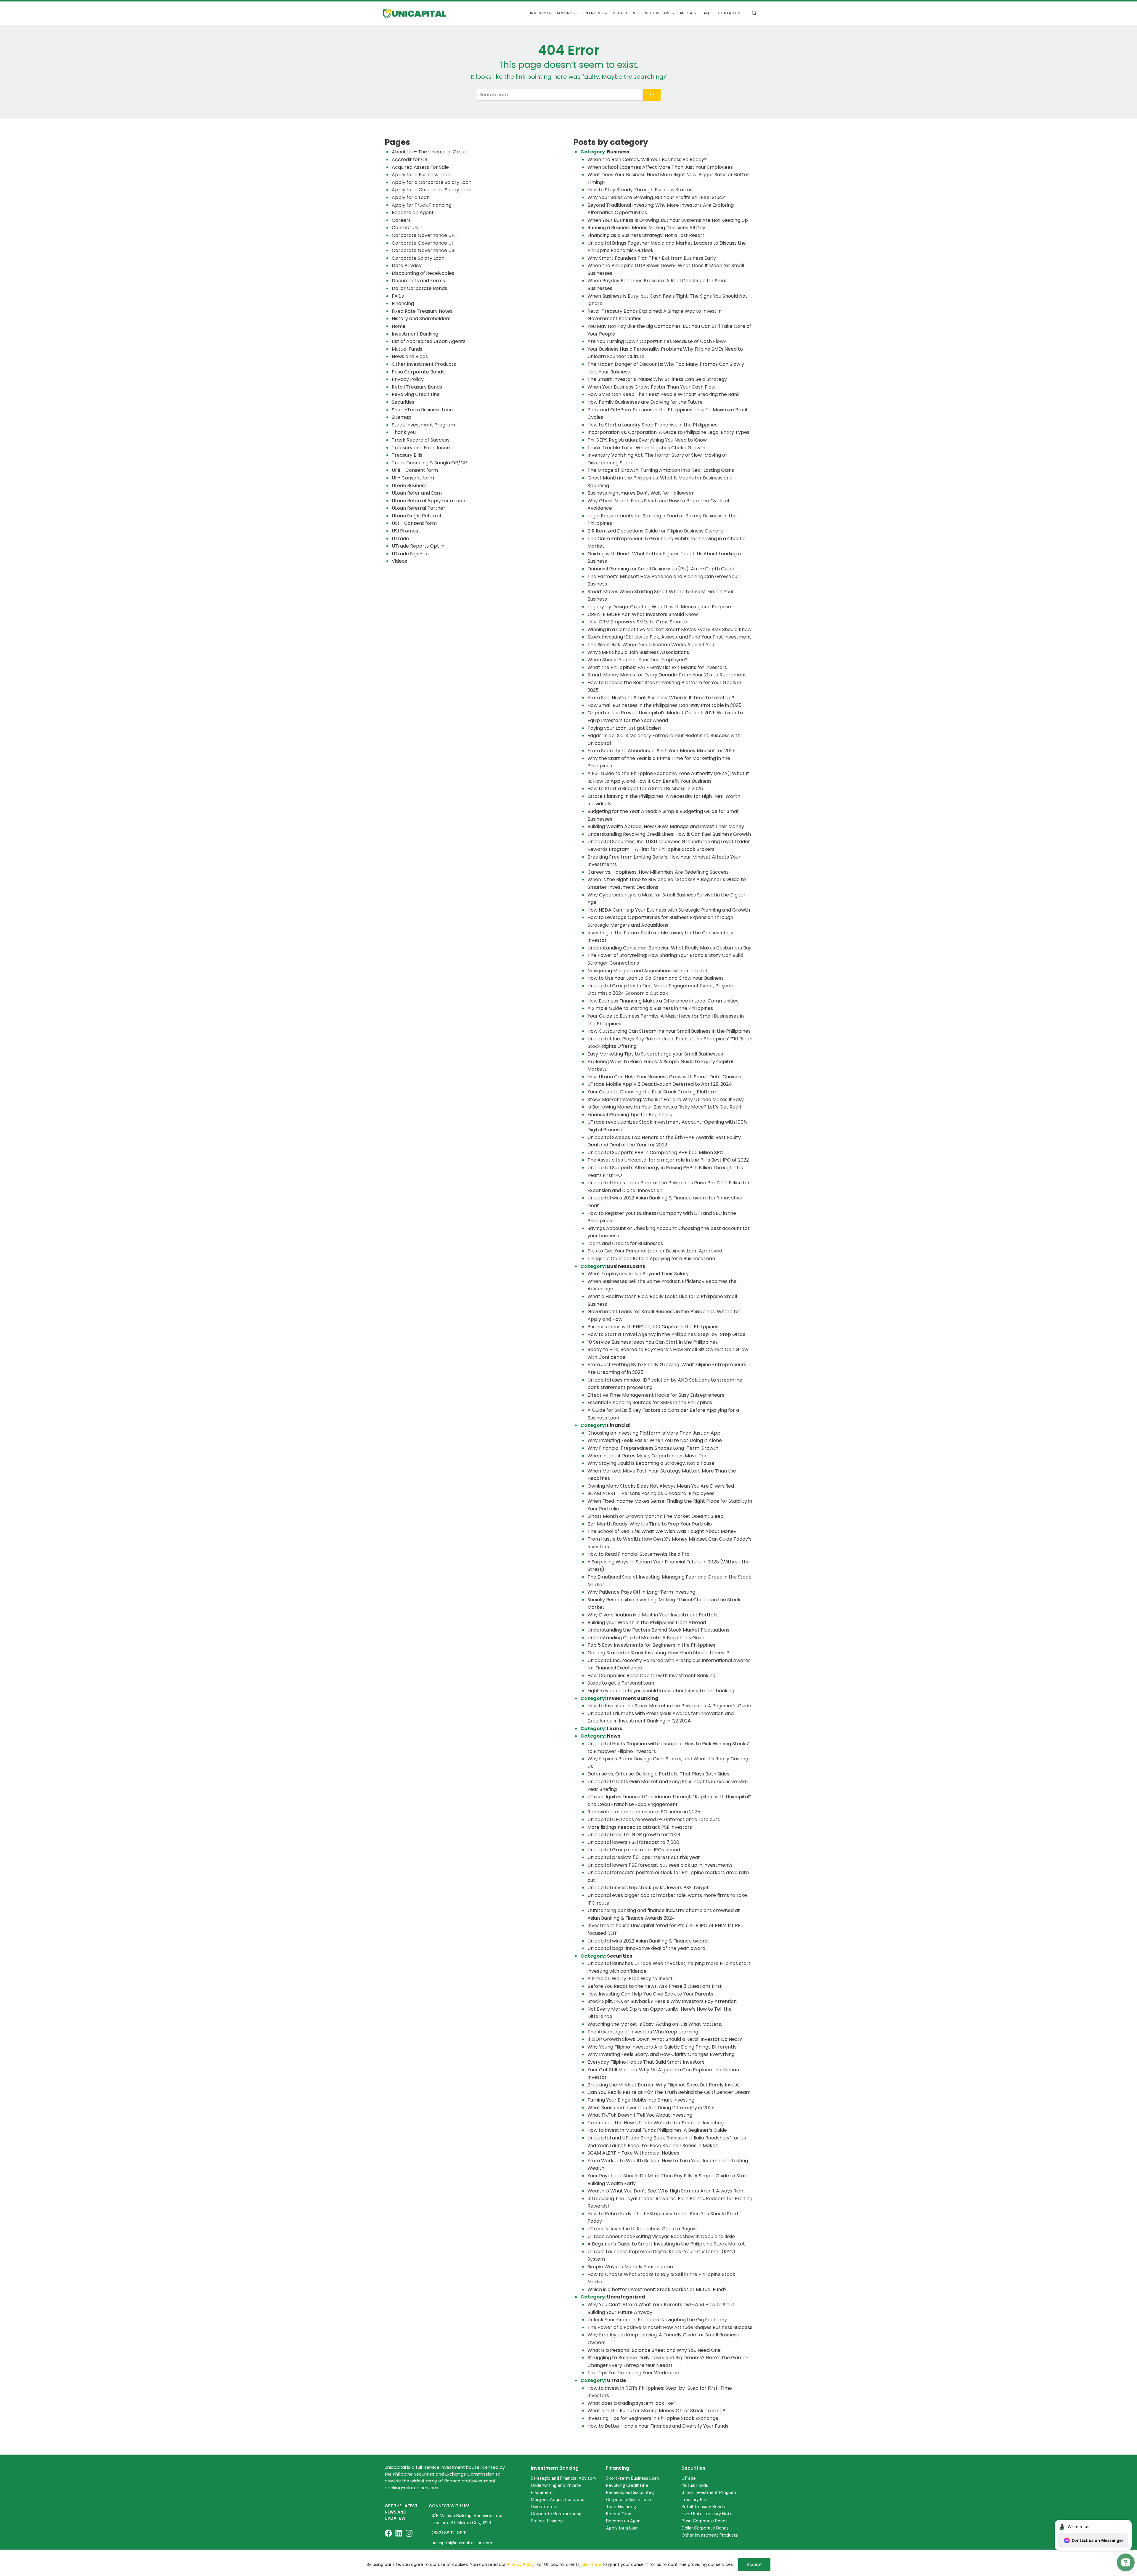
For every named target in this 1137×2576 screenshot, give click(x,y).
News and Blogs (410, 356)
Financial (619, 1425)
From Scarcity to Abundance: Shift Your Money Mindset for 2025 (661, 751)
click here (591, 2564)
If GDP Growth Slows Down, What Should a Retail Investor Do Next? (665, 2039)
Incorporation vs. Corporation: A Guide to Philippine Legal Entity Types (668, 432)
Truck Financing (621, 2507)
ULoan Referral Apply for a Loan (428, 501)
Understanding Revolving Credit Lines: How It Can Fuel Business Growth (669, 834)
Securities (403, 402)
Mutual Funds (407, 349)
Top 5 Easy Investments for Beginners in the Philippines (651, 1645)
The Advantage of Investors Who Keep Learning (643, 2032)
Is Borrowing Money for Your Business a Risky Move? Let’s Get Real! (664, 1107)
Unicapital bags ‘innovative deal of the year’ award (646, 1948)
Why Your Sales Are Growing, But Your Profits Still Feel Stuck (656, 197)
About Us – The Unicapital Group (430, 152)
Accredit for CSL (411, 159)
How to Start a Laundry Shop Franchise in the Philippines (652, 425)
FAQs (707, 13)
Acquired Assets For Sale (420, 167)
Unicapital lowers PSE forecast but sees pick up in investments (660, 1865)
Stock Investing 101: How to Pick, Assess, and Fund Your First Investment (669, 637)
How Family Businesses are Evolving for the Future (645, 402)
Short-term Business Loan (632, 2478)
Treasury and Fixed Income (423, 448)
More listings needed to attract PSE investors (640, 1827)
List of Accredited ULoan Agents (429, 341)
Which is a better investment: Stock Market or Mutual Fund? (657, 2289)
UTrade (400, 539)
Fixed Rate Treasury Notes (422, 311)
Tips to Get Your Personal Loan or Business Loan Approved (655, 1251)
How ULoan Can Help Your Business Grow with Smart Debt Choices (664, 1077)
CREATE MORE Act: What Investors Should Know (643, 614)
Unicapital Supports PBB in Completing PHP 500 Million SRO (656, 1153)
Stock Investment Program (423, 425)
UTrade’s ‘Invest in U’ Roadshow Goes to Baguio (642, 2229)
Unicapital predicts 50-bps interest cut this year (644, 1857)
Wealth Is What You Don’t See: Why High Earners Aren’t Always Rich (665, 2191)
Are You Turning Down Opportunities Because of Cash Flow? (657, 341)
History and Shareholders (421, 319)
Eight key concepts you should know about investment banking (661, 1691)
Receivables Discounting (630, 2492)
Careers (401, 220)
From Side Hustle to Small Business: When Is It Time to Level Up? (661, 698)
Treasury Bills (407, 455)
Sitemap (402, 417)
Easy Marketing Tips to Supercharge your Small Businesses (655, 1054)
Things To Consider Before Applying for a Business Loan (651, 1259)
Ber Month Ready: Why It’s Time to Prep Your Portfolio (650, 1524)
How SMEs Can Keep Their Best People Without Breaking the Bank (664, 394)
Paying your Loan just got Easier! (624, 728)
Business (618, 152)
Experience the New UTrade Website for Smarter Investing (656, 2123)
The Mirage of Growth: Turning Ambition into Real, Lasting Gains (661, 470)
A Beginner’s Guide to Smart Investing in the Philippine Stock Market (666, 2244)
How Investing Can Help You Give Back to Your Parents (651, 1994)
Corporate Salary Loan (418, 258)
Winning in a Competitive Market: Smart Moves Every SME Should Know (669, 629)
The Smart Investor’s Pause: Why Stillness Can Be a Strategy (657, 379)
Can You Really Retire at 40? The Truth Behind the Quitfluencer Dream (669, 2092)
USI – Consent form (414, 523)
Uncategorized (626, 2297)
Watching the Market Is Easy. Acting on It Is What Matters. (655, 2024)
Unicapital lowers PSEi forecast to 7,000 (633, 1842)
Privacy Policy (521, 2564)
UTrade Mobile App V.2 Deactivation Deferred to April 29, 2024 (660, 1084)
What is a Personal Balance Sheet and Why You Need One (654, 2350)
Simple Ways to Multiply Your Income (630, 2267)
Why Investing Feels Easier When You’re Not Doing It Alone (655, 1440)
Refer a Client (620, 2514)
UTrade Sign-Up (410, 554)
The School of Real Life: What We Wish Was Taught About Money (662, 1531)
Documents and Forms (418, 281)
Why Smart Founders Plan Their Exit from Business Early (652, 258)
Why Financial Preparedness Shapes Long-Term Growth (653, 1448)
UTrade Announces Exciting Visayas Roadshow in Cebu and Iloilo (661, 2236)
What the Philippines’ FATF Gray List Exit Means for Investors (657, 667)
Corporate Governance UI (422, 243)
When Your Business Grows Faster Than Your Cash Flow (651, 387)
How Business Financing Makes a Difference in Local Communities (663, 1001)
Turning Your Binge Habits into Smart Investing (641, 2100)
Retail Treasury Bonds (417, 387)
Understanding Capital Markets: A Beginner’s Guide (647, 1638)
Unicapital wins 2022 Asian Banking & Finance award (648, 1941)
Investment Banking (415, 334)
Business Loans (626, 1266)
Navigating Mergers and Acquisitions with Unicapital (647, 971)
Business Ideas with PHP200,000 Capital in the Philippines (653, 1327)
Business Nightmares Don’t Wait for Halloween (641, 493)
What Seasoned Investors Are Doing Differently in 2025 (651, 2108)
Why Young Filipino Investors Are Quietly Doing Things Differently (662, 2047)
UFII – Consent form (415, 470)
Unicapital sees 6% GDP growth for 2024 (634, 1835)
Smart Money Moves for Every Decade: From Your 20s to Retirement (667, 675)
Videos (399, 561)
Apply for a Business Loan (421, 175)
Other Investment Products (424, 364)
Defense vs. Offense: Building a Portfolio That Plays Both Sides (658, 1774)
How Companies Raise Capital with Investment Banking (651, 1676)
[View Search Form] (754, 13)
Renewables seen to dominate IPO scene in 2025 (644, 1812)
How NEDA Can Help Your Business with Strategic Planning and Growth (669, 910)
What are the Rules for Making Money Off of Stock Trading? (656, 2411)
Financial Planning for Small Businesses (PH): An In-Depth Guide (661, 569)
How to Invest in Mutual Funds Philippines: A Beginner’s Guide (657, 2130)
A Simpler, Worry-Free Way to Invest (630, 1978)
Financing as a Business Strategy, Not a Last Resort (646, 235)
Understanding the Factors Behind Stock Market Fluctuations (658, 1630)
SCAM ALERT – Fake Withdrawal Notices (633, 2153)
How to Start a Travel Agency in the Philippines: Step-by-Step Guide (667, 1334)
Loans (615, 1729)
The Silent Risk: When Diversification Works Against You (651, 645)
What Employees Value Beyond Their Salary (639, 1274)
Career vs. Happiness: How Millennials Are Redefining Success (658, 872)
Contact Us (730, 13)
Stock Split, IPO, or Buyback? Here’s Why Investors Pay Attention (662, 2001)
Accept (754, 2564)
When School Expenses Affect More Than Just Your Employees (660, 167)
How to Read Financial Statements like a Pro (639, 1554)
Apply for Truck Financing (421, 205)
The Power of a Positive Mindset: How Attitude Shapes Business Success (670, 2327)
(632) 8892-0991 (449, 2533)
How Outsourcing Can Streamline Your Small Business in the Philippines (669, 1031)
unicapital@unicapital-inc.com (462, 2543)
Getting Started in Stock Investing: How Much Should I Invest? (658, 1653)
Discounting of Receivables (423, 273)
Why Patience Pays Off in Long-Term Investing (641, 1592)
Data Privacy (407, 266)
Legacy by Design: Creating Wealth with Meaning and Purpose (659, 607)
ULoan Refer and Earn (417, 493)
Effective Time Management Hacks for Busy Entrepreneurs (656, 1395)
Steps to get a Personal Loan (621, 1683)
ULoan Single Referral (416, 516)
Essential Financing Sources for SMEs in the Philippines (650, 1402)
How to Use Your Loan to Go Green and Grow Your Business (656, 978)
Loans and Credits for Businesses (625, 1243)
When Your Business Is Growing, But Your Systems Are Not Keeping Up (668, 220)
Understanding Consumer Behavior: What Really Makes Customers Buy (669, 948)
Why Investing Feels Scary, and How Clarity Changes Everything (661, 2054)
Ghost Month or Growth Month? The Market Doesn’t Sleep (656, 1516)
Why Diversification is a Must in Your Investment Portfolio (653, 1615)
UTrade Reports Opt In (418, 546)
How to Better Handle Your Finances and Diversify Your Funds (658, 2426)
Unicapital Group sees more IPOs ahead (634, 1850)
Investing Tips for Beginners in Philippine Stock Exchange (653, 2418)
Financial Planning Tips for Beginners (630, 1115)
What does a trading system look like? (632, 2403)
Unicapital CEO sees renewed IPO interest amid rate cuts (654, 1819)
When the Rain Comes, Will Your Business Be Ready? (647, 159)
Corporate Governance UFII (424, 235)
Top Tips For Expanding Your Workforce (633, 2373)
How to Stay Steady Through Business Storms (640, 190)
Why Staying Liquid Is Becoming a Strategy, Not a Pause (651, 1463)
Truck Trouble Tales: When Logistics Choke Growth (646, 448)
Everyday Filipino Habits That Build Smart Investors (646, 2062)
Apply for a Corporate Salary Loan (432, 182)
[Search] (652, 95)
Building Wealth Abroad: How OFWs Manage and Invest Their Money (666, 826)
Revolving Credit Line (416, 394)
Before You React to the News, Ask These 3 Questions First (655, 1986)
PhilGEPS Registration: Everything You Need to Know (647, 440)
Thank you (404, 432)
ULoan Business (409, 486)
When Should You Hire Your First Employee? (637, 660)
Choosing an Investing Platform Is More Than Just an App (654, 1433)
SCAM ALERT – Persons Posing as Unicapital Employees (651, 1493)
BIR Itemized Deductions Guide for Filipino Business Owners (655, 531)
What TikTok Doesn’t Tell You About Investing (640, 2115)
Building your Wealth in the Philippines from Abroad (647, 1623)
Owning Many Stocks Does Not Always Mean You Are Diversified (661, 1486)
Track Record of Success (421, 440)
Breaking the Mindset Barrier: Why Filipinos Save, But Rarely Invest (663, 2085)
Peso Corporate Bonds (418, 372)
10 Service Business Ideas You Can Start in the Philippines (653, 1342)
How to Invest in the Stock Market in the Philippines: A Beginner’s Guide (669, 1706)
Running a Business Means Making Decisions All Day (646, 228)
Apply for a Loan (411, 197)
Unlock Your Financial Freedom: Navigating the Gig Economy (657, 2320)
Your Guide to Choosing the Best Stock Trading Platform (652, 1092)
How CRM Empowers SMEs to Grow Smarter (638, 622)
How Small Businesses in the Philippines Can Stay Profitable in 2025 (664, 705)
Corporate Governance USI (424, 250)
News (614, 1736)
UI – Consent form (413, 478)
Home (399, 326)
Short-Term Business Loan (422, 410)
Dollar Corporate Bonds (419, 288)
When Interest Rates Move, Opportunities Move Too (648, 1456)
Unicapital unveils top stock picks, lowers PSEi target (648, 1888)
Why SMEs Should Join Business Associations (638, 652)
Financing (403, 303)
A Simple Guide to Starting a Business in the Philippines (650, 1008)
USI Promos (405, 531)
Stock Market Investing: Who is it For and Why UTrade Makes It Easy (666, 1099)
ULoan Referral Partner (419, 508)
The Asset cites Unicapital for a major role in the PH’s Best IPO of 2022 (668, 1160)
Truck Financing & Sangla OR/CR (429, 463)
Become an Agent (413, 212)
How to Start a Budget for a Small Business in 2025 (645, 789)
